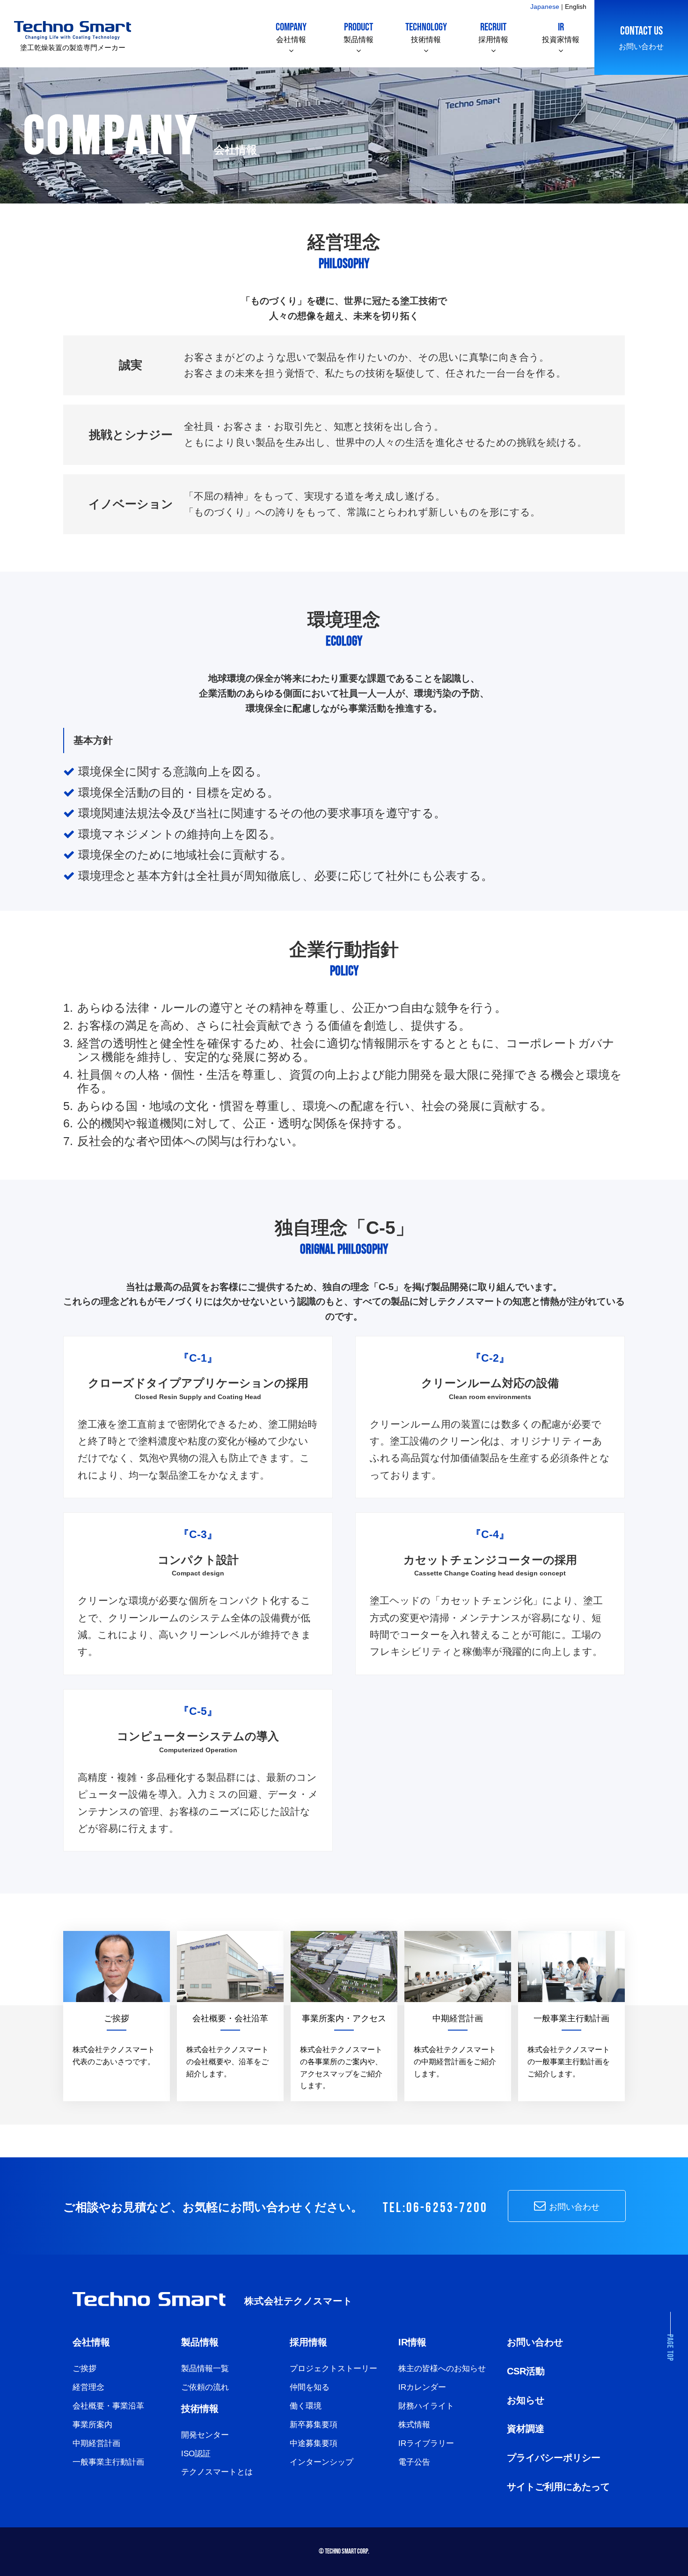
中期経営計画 (96, 2443)
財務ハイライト (426, 2406)
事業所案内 (92, 2425)
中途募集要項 (314, 2443)
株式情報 (414, 2425)
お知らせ (526, 2400)
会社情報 (291, 32)
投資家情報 (561, 32)
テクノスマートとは (217, 2472)
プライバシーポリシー (554, 2458)
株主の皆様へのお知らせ (442, 2369)
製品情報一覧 (205, 2369)
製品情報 (359, 32)
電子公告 (414, 2462)
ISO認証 (196, 2454)
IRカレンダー (422, 2387)
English (576, 7)
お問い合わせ (641, 37)
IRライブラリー (426, 2443)
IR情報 (412, 2342)
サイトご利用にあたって (558, 2487)
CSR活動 (526, 2371)
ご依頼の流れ (205, 2387)
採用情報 (493, 32)
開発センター (205, 2435)
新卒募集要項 (314, 2425)
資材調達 (526, 2429)
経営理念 (88, 2387)
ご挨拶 (84, 2369)
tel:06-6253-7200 (435, 2208)
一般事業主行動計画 (108, 2462)
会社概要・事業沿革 (108, 2406)
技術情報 (426, 32)
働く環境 (306, 2406)
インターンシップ (322, 2462)
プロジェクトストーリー (333, 2369)
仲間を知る (310, 2387)
